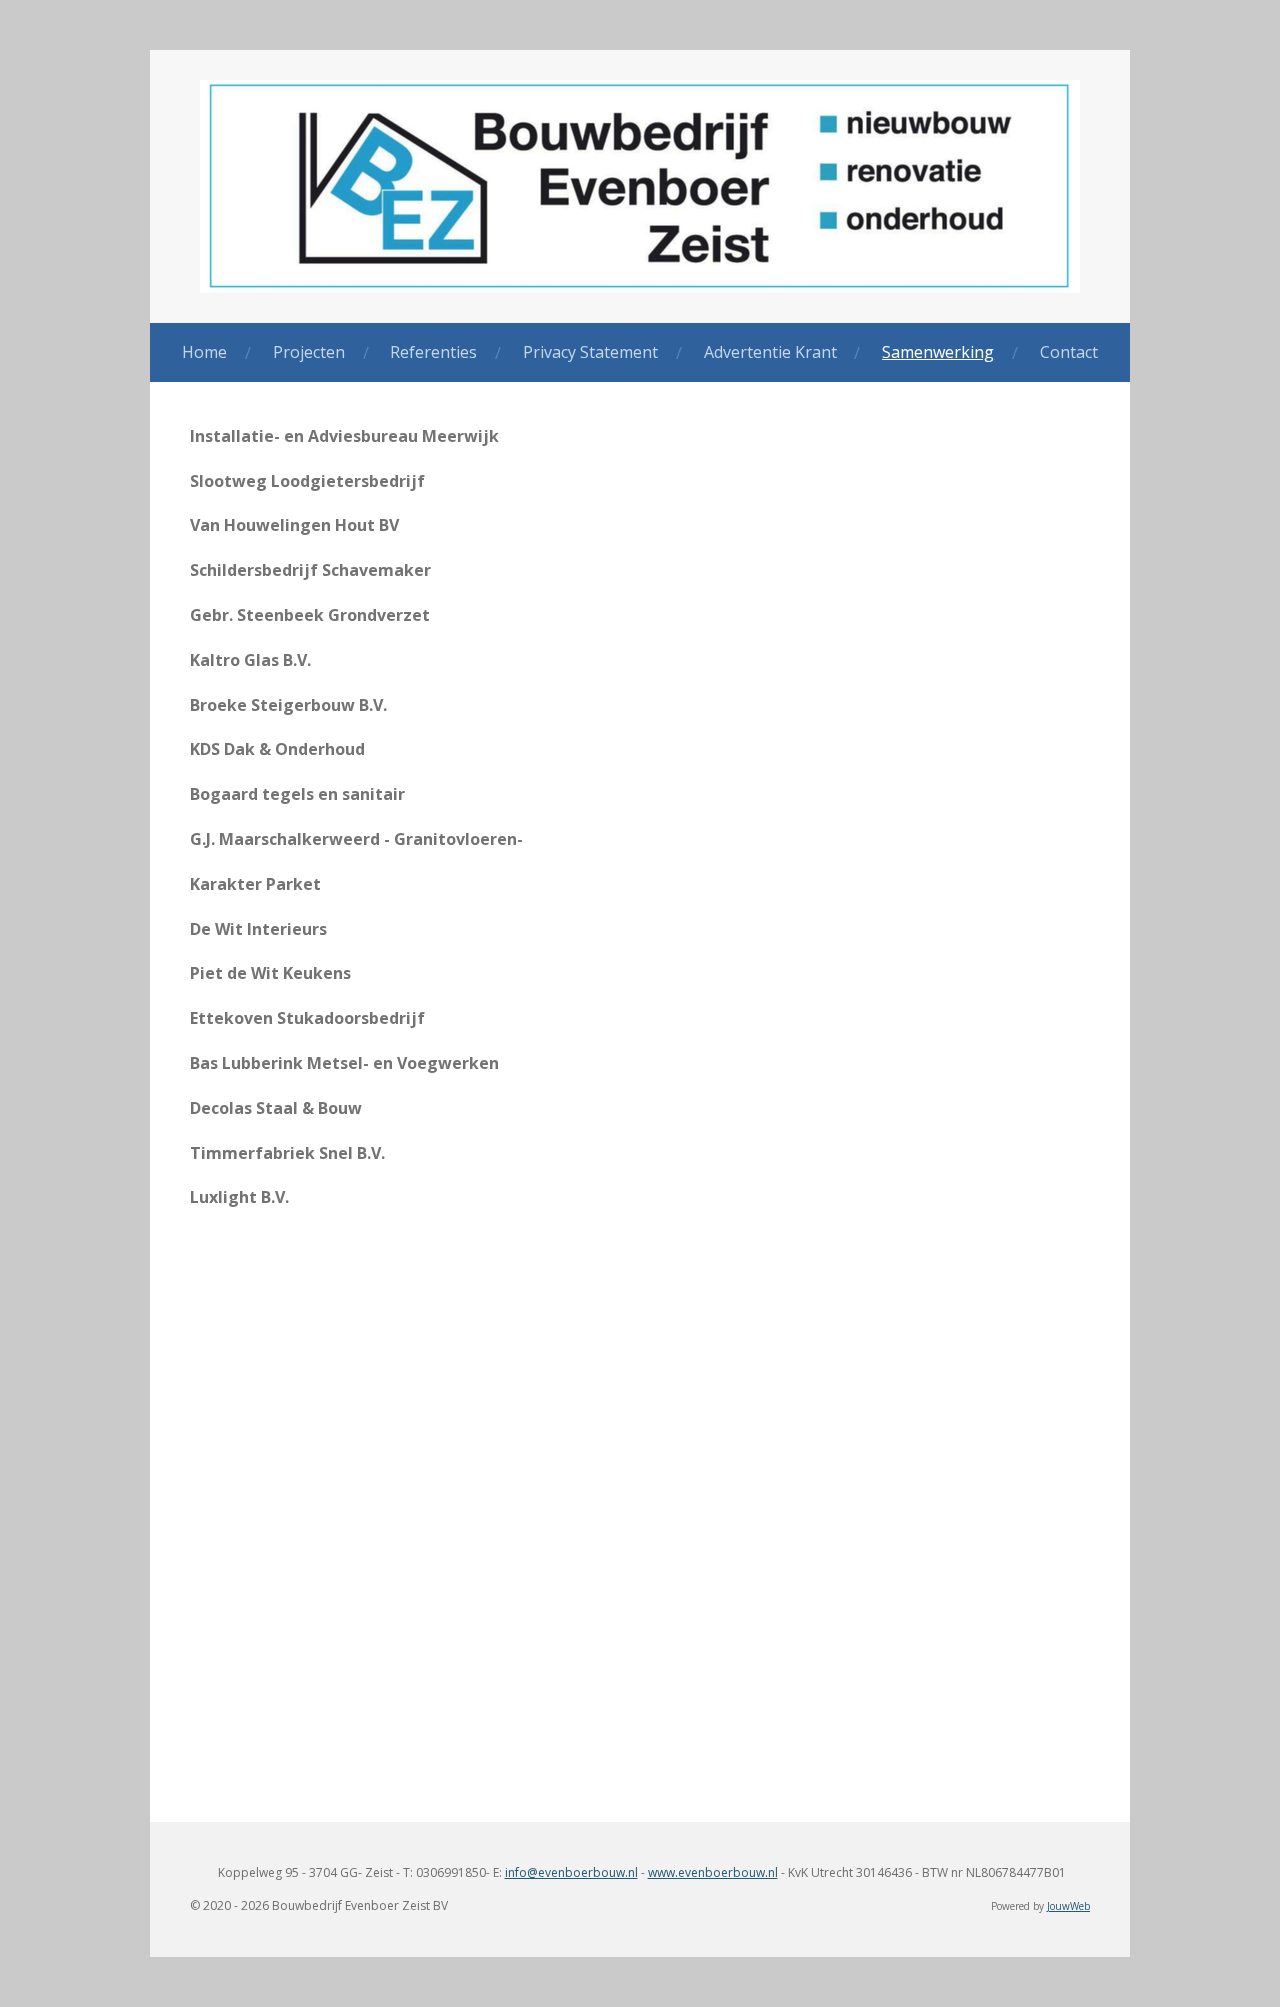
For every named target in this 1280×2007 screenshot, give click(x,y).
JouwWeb (1068, 1906)
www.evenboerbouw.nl (713, 1872)
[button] (640, 1361)
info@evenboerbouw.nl (571, 1872)
